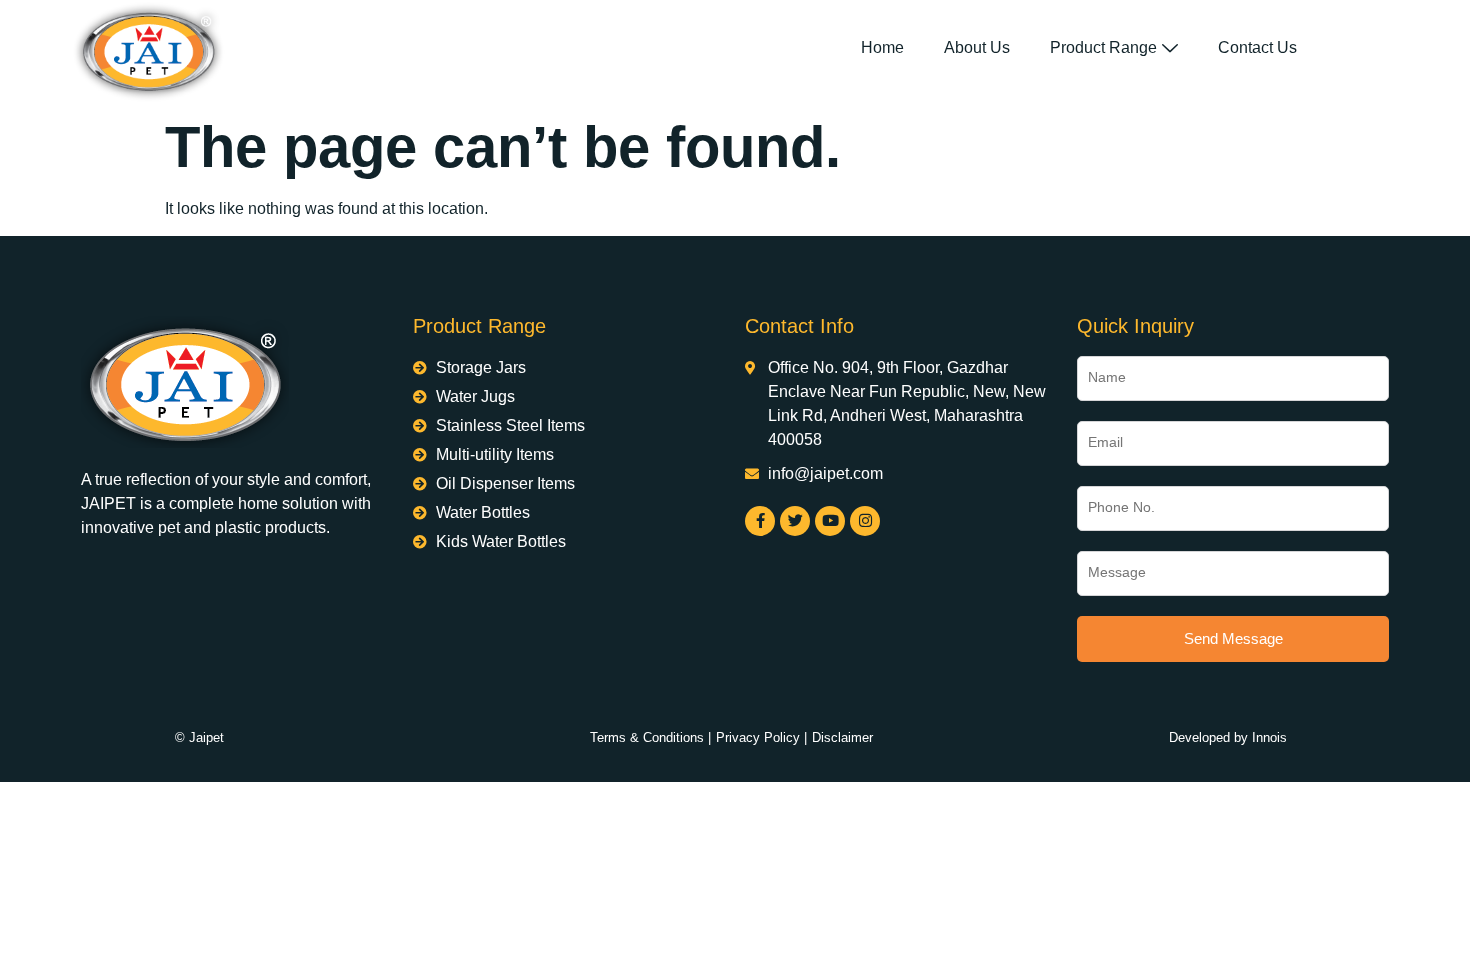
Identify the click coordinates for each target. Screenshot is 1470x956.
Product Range (1103, 47)
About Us (977, 47)
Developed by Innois (1228, 737)
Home (882, 47)
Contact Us (1257, 47)
